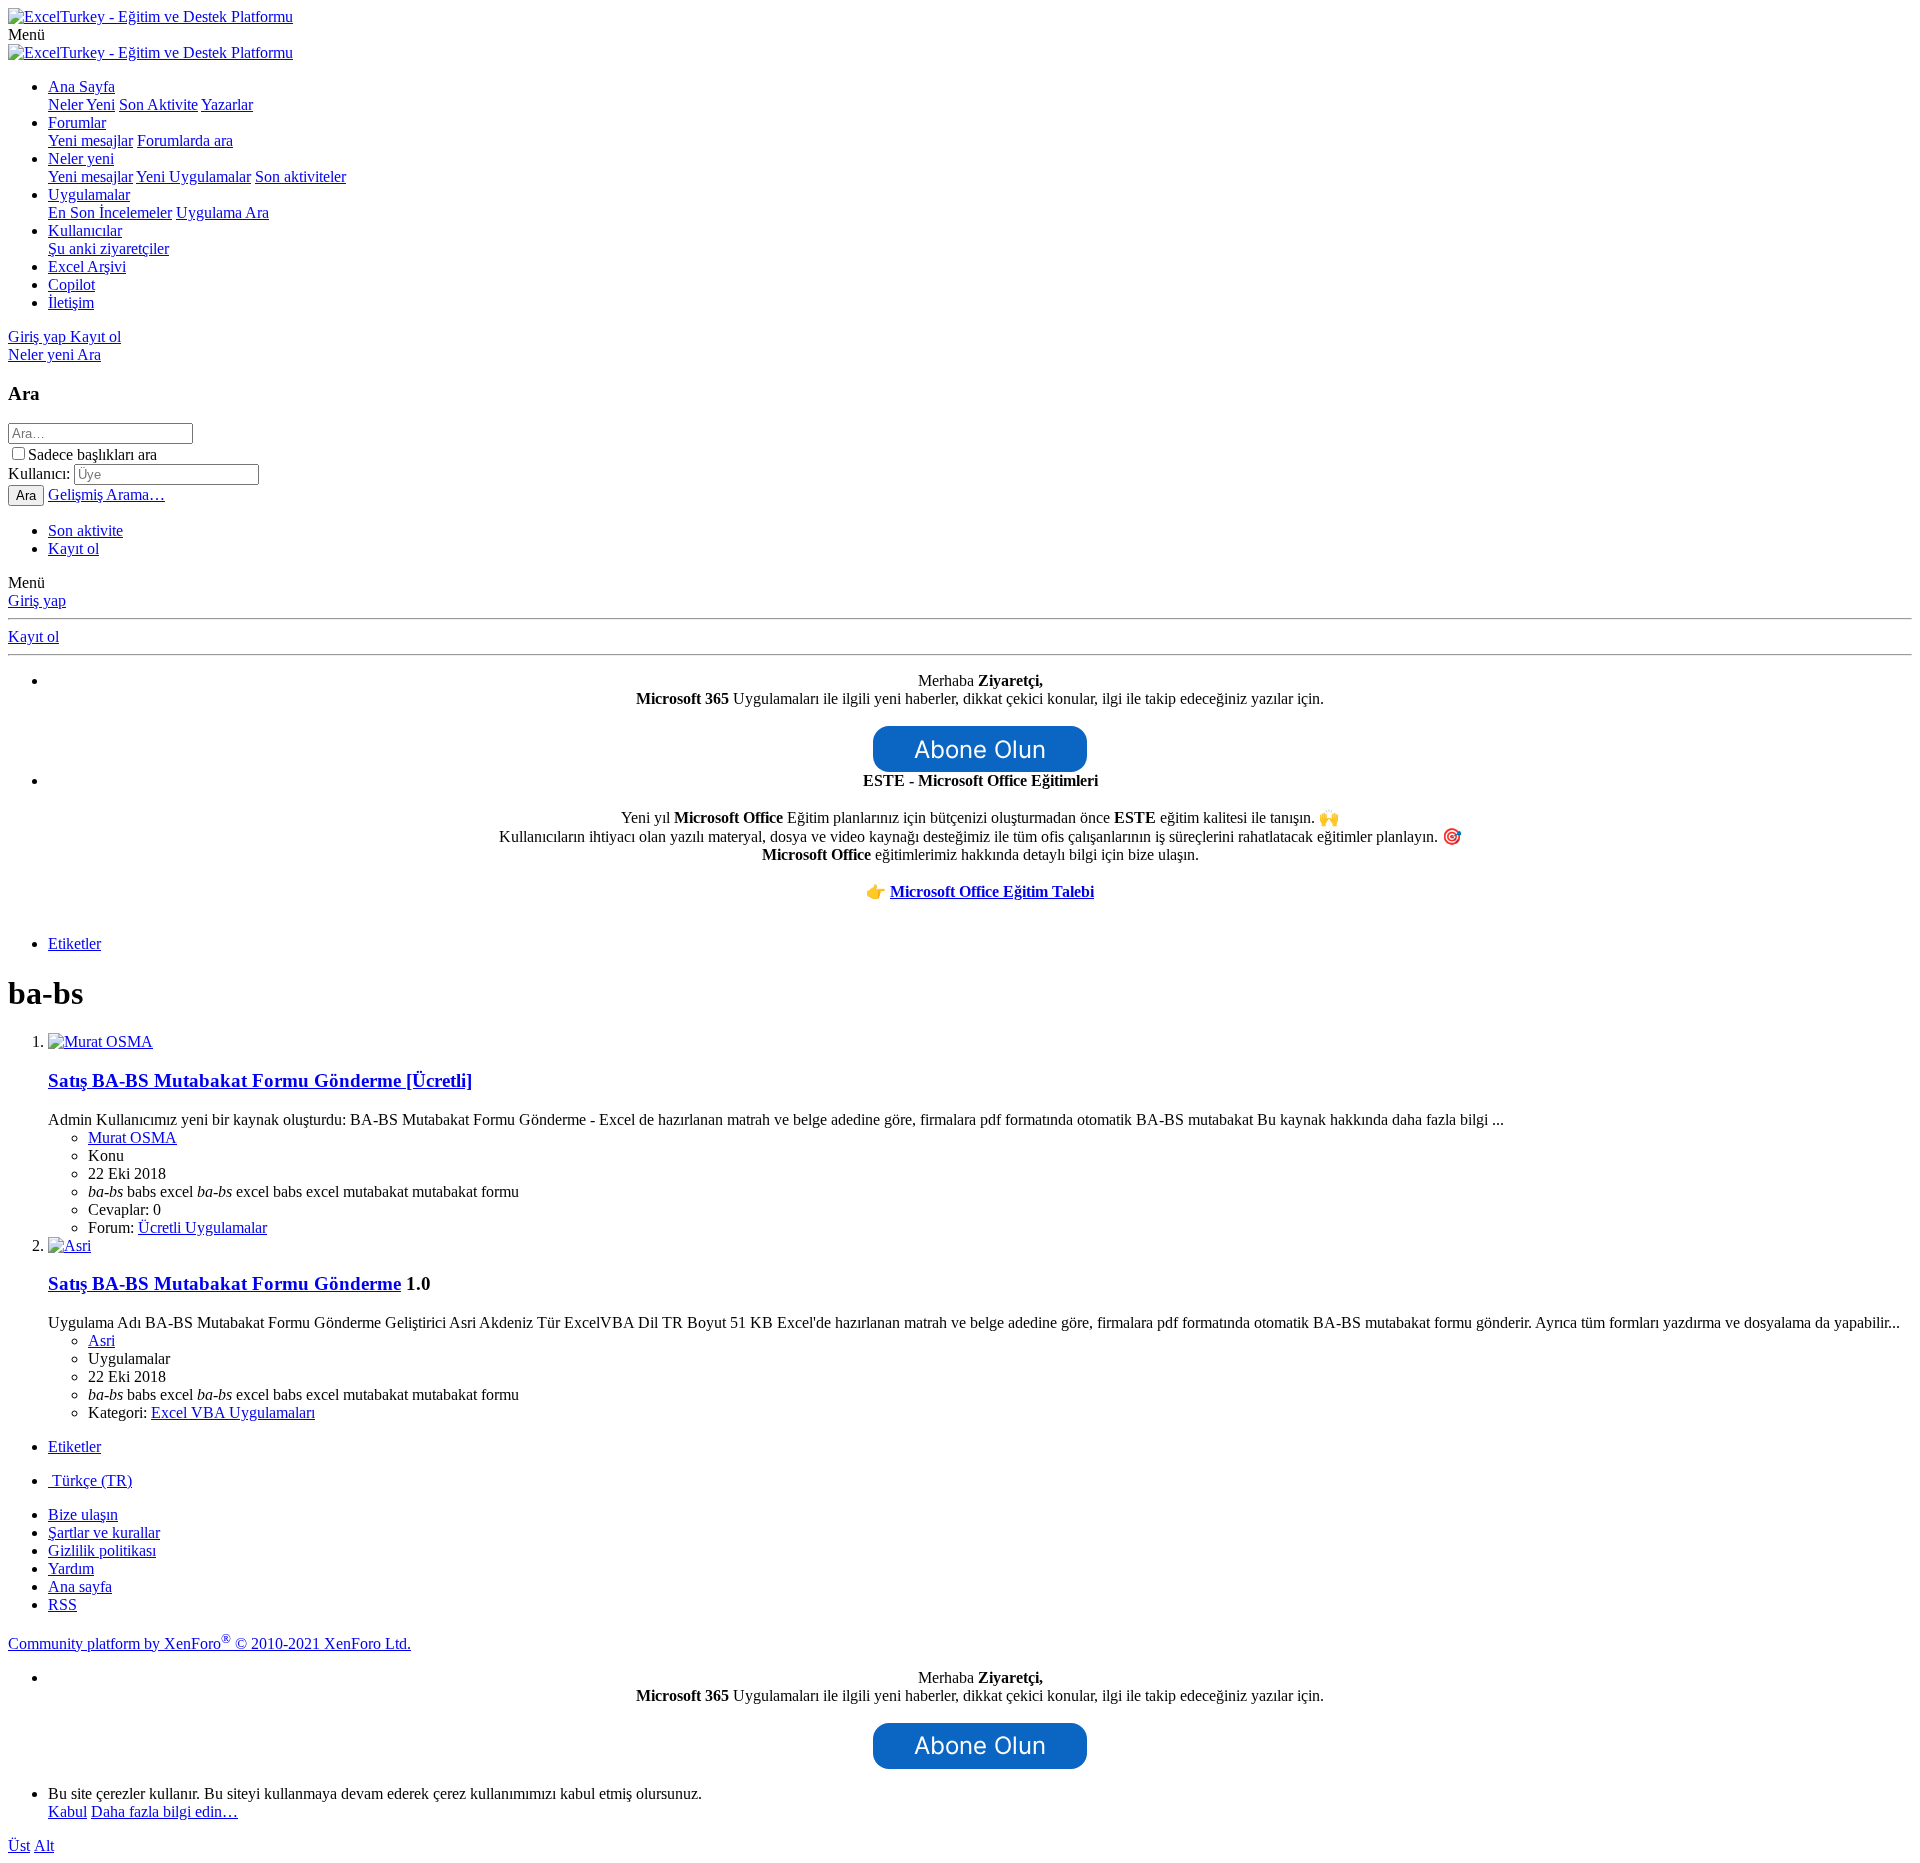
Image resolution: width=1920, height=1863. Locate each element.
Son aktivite (85, 530)
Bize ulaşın (83, 1514)
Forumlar (77, 122)
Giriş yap (37, 600)
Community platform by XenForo (209, 1643)
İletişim (71, 302)
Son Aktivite (158, 104)
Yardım (71, 1568)
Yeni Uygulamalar (193, 176)
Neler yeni (81, 158)
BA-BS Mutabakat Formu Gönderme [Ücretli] (260, 1080)
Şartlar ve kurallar (104, 1532)
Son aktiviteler (300, 176)
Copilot (71, 284)
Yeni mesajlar (90, 140)
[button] (26, 34)
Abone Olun (980, 749)
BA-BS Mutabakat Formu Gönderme (224, 1283)
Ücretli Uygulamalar (202, 1227)
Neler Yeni (81, 104)
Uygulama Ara (222, 212)
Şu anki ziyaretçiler (108, 248)
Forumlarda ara (185, 140)
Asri (101, 1340)
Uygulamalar (89, 194)
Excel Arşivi (87, 266)
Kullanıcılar (85, 230)
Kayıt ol (73, 548)
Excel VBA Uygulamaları (233, 1412)
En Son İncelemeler (110, 212)
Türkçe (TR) (90, 1480)
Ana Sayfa (81, 86)
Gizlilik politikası (102, 1550)
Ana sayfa (80, 1586)
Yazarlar (227, 104)
